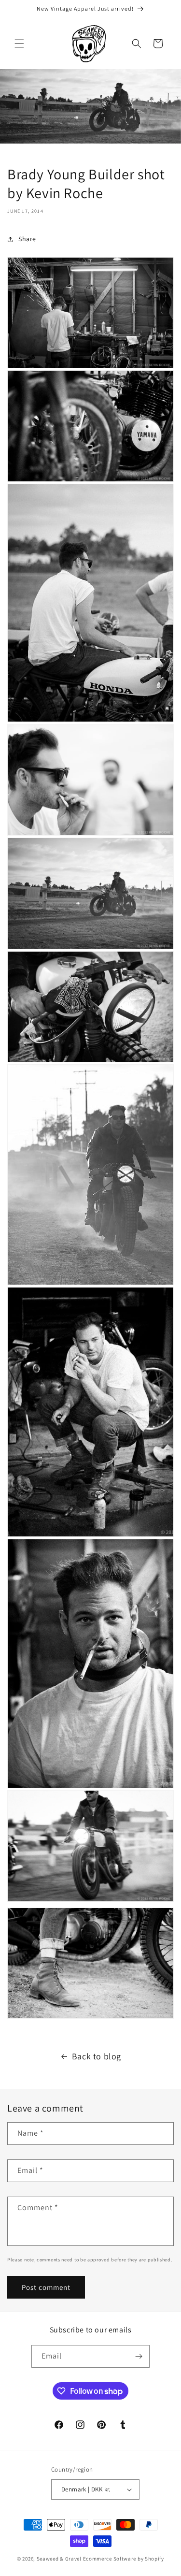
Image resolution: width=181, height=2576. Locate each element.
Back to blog (97, 2056)
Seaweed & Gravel (59, 2559)
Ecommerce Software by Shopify (124, 2559)
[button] (19, 43)
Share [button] (27, 239)
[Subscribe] (139, 2356)
